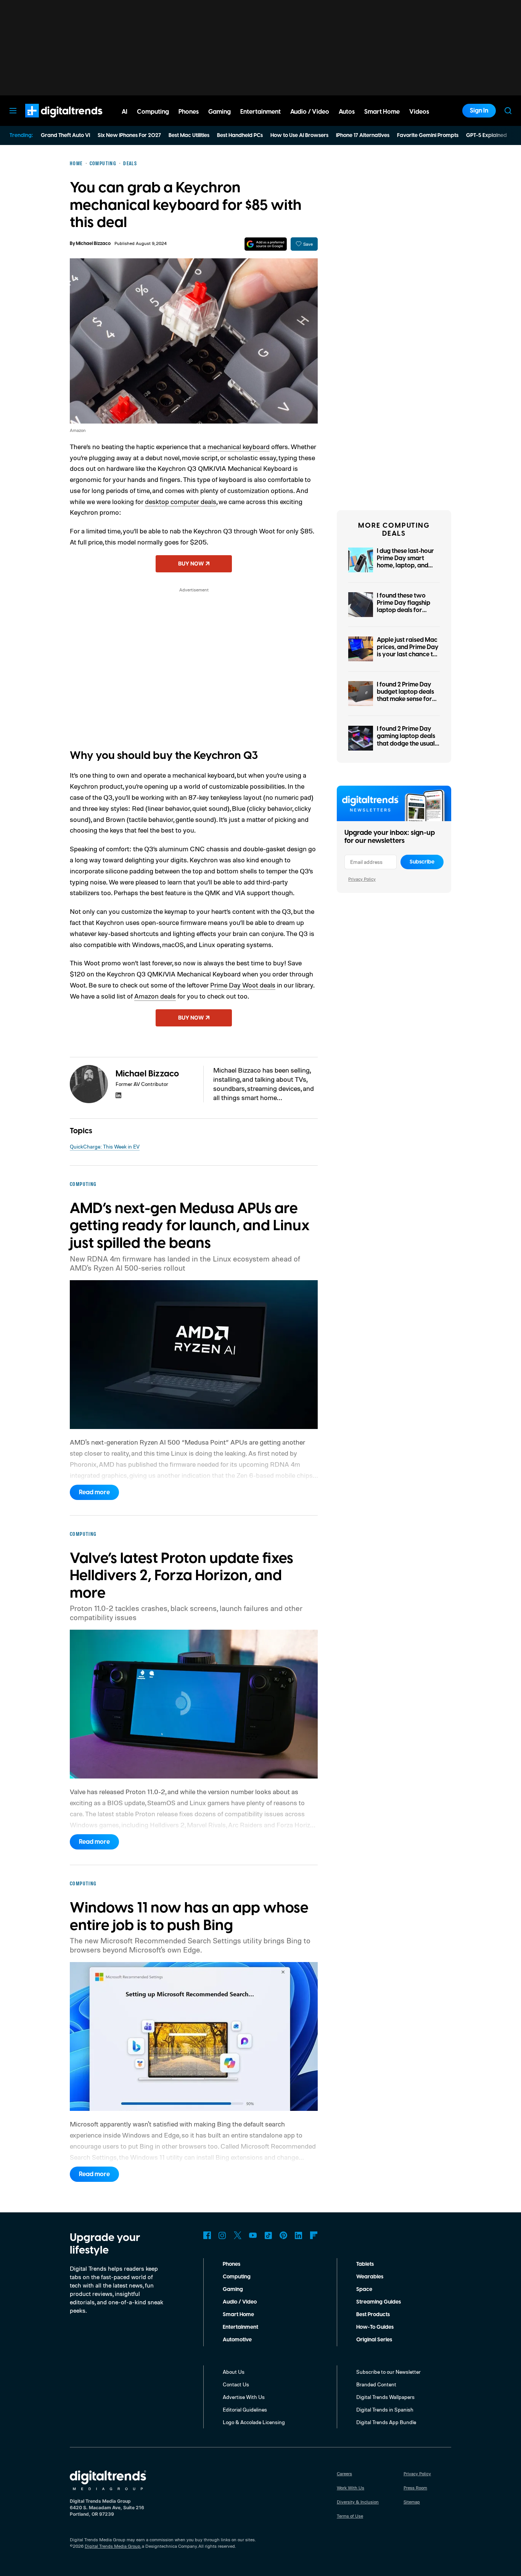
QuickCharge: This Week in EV (105, 1146)
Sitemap (412, 2502)
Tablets (365, 2264)
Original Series (374, 2340)
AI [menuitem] (125, 112)
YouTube (253, 2235)
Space (364, 2289)
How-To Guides (375, 2327)
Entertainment (240, 2327)
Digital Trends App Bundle (386, 2422)
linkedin (119, 1095)
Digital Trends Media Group (113, 2546)
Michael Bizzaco (93, 244)
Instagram (222, 2235)
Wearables (370, 2277)
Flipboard (314, 2235)
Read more (94, 1492)
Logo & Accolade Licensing (254, 2422)
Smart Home (238, 2315)
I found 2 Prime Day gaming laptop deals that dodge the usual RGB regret (406, 740)
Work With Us (351, 2488)
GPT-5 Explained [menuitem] (486, 135)
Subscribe (422, 862)
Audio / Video (240, 2302)
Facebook (207, 2235)
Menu (13, 111)
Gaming (233, 2289)
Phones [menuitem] (189, 112)
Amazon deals (155, 996)
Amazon (78, 430)
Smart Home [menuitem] (382, 112)
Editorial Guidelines (245, 2409)
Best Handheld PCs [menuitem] (240, 135)
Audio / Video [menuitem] (310, 112)
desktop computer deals (181, 501)
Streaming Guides (379, 2302)
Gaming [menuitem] (219, 112)
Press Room (415, 2488)
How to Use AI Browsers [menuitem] (299, 135)
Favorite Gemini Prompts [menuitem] (428, 135)
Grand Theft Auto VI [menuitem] (65, 135)
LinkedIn (299, 2235)
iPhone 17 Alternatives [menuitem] (363, 135)
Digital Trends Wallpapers (385, 2397)
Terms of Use (350, 2516)
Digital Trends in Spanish (385, 2409)
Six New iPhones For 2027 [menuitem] (129, 135)
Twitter (238, 2235)
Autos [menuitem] (347, 112)
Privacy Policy (362, 879)
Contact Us (236, 2384)
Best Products (373, 2315)
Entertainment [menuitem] (260, 112)
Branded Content (376, 2384)
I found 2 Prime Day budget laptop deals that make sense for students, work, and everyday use (405, 699)
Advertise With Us (244, 2397)
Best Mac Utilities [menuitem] (189, 135)
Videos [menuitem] (419, 112)
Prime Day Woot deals (243, 985)
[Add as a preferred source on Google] (266, 244)
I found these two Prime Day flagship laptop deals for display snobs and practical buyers (404, 610)
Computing (237, 2277)
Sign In (479, 111)
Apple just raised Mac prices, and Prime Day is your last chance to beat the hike (408, 651)
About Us (234, 2372)
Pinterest (283, 2235)
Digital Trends (50, 121)
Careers (344, 2474)
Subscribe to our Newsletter (388, 2372)
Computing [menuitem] (153, 112)
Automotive (237, 2340)
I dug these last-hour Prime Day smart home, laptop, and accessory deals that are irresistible (406, 566)
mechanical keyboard (239, 446)
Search (508, 111)
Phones (232, 2264)
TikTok (268, 2235)
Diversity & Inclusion (358, 2502)
